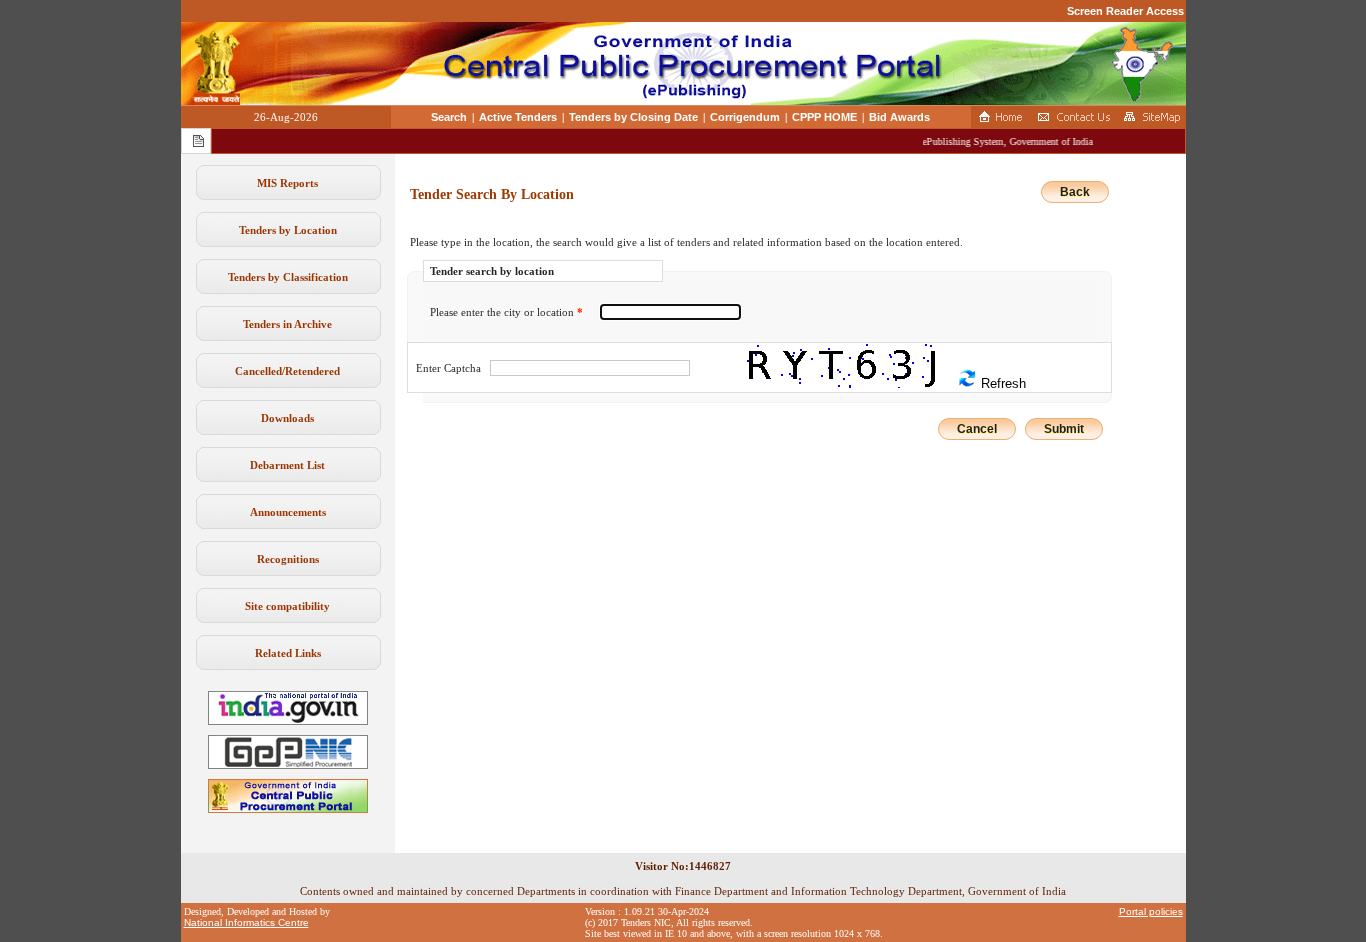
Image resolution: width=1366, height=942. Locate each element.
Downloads (287, 418)
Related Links (288, 653)
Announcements (288, 512)
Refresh (1001, 383)
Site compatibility (287, 606)
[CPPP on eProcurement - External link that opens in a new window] (288, 809)
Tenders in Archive (287, 324)
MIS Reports (287, 183)
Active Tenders (518, 117)
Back (1075, 192)
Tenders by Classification (288, 277)
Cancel (977, 429)
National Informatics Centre (246, 922)
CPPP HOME (824, 117)
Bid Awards (899, 117)
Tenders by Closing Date (633, 117)
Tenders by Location (288, 230)
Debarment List (287, 465)
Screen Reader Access (1125, 11)
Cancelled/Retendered (287, 371)
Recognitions (288, 559)
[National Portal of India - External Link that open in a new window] (288, 721)
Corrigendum (745, 117)
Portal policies (1151, 911)
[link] (288, 765)
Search (449, 117)
